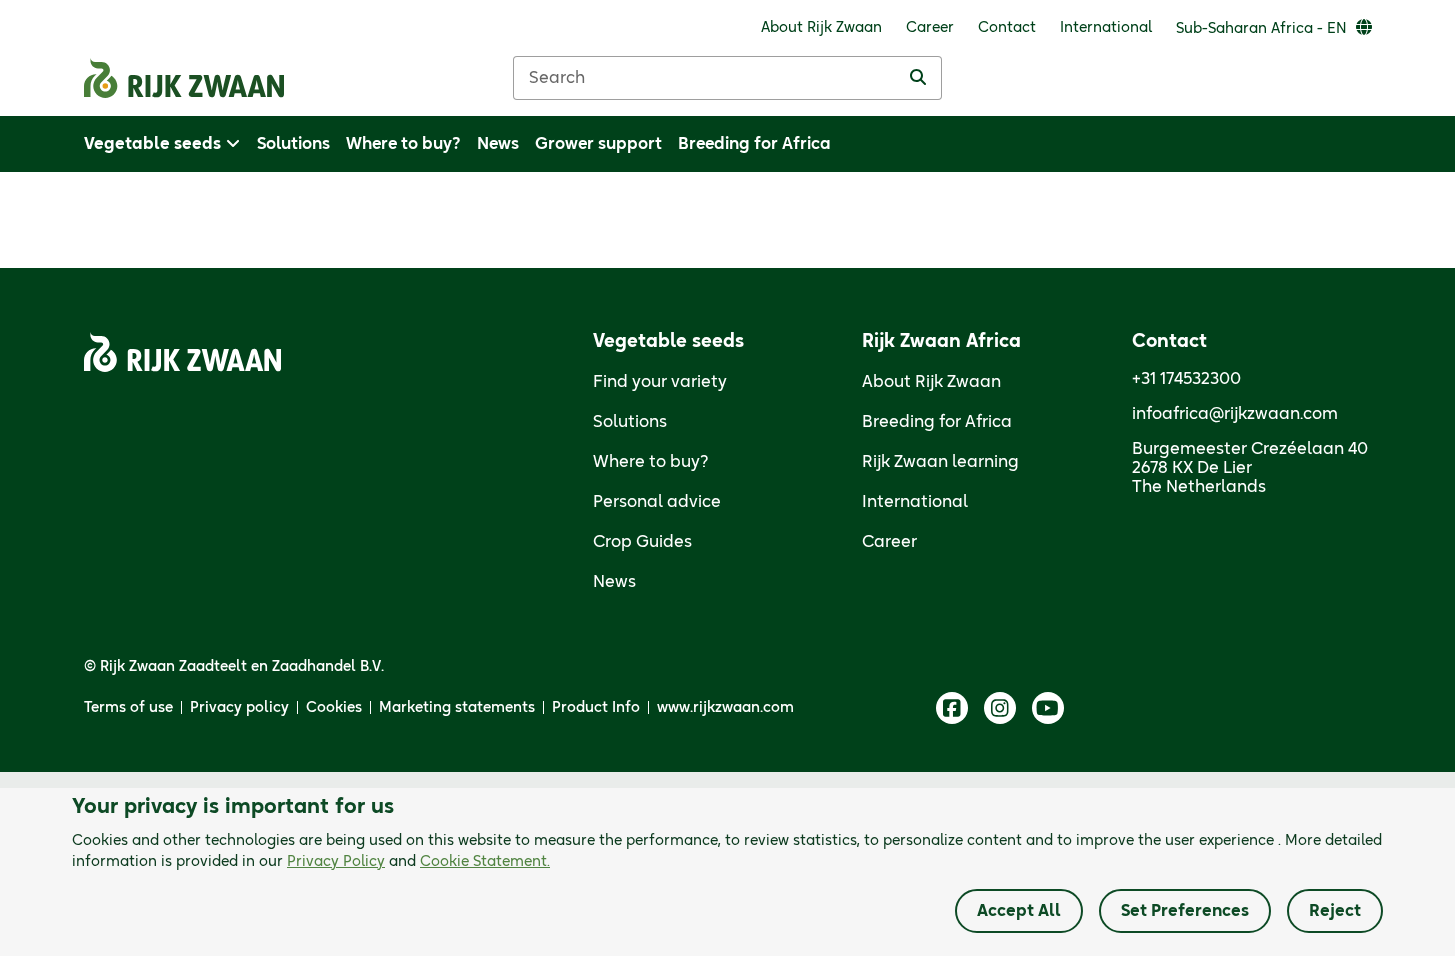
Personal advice (657, 502)
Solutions (630, 422)
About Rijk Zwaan (931, 382)
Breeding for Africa (937, 422)
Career (889, 542)
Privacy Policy (336, 862)
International (915, 502)
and (418, 862)
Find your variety (660, 382)
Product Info (596, 708)
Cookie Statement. (485, 862)
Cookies (334, 708)
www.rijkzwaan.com (725, 708)
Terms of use (128, 708)
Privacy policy (239, 708)
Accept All (1019, 911)
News (614, 582)
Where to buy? (651, 462)
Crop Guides (642, 542)
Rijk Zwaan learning (940, 462)
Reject (1335, 911)
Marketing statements (457, 708)
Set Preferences (1185, 911)
